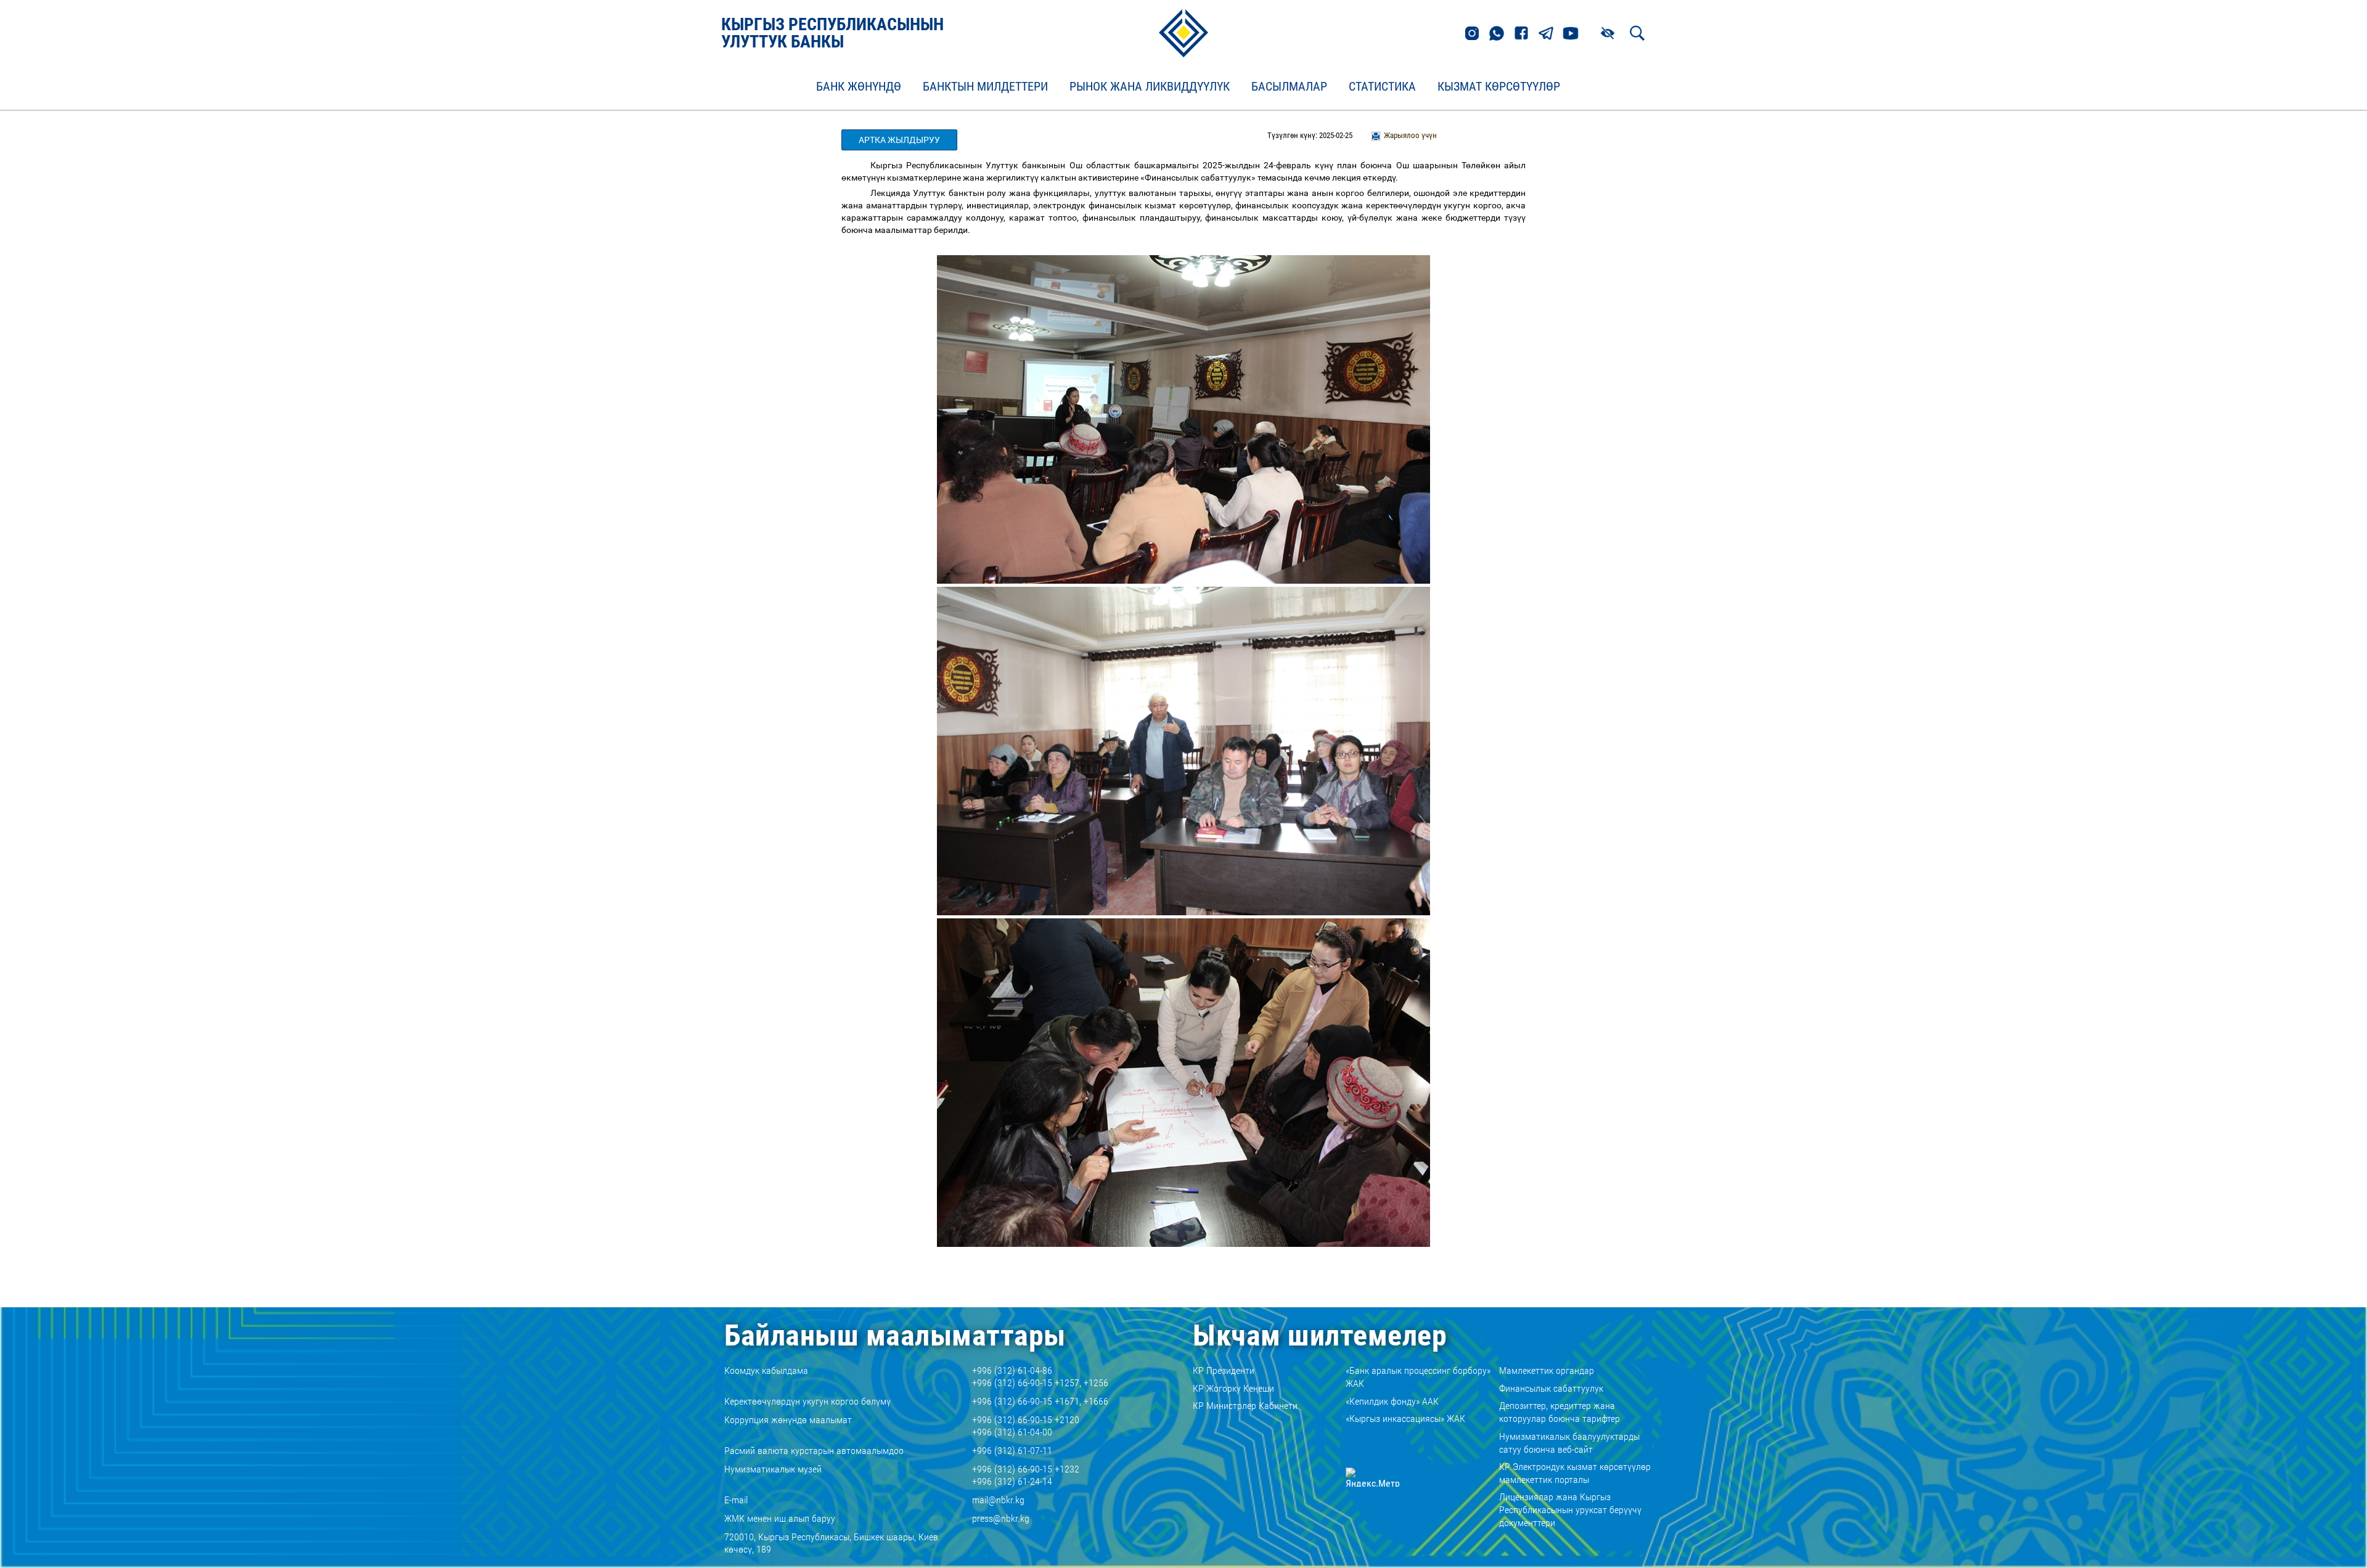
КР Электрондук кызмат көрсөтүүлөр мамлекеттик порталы (1575, 1473)
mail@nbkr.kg (998, 1500)
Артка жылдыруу (899, 140)
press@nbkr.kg (1001, 1518)
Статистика (1382, 87)
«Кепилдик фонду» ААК (1392, 1401)
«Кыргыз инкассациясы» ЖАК (1405, 1419)
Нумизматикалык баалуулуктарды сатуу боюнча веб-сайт (1569, 1443)
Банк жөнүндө (859, 87)
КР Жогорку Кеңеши (1233, 1388)
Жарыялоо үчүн (1410, 135)
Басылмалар (1289, 87)
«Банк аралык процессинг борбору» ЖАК (1418, 1377)
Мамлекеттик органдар (1547, 1370)
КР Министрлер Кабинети (1245, 1406)
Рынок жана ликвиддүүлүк (1150, 87)
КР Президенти (1224, 1370)
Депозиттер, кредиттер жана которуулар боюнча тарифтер (1560, 1412)
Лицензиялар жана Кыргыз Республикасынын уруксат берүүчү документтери (1570, 1510)
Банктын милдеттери (985, 87)
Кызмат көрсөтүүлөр (1499, 87)
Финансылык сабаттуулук (1551, 1388)
